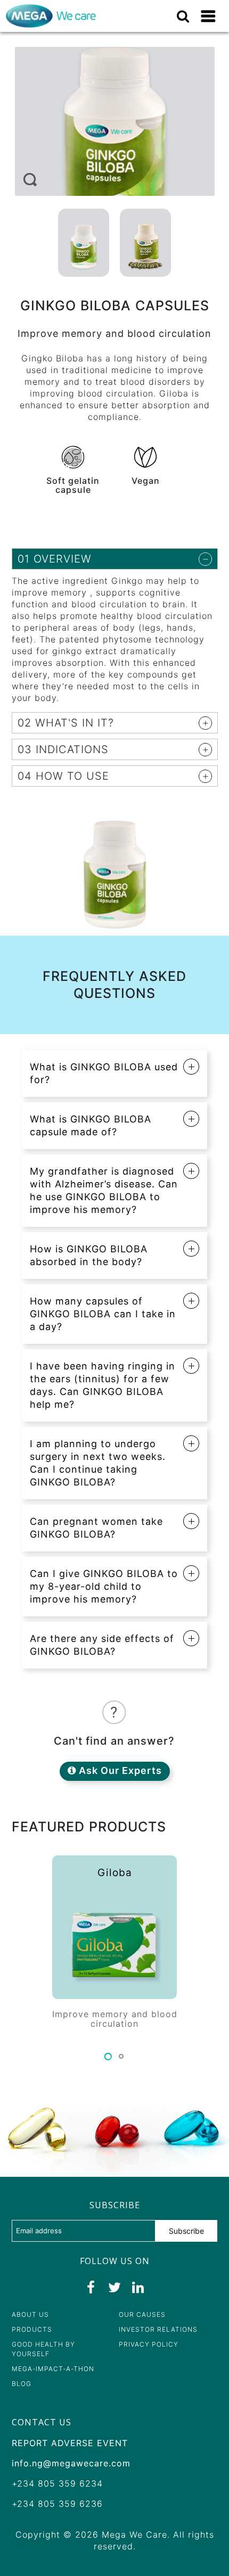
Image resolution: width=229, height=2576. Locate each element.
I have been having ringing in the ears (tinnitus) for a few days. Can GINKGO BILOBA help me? (103, 1385)
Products (32, 2329)
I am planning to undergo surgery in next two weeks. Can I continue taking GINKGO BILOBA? (98, 1463)
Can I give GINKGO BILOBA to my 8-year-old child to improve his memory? (104, 1586)
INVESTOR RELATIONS (158, 2329)
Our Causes (142, 2314)
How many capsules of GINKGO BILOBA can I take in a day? (103, 1314)
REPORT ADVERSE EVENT (70, 2443)
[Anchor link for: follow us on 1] (74, 2261)
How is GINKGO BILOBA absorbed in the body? (89, 1255)
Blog (22, 2384)
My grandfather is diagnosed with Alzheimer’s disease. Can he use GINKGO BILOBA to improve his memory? (104, 1190)
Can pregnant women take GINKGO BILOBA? (96, 1528)
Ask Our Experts (119, 1770)
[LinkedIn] (138, 2288)
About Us (30, 2314)
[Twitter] (114, 2288)
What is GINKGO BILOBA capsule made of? (91, 1125)
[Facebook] (91, 2288)
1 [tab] (108, 2056)
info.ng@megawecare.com (71, 2463)
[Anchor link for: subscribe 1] (84, 2205)
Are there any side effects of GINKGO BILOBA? (102, 1645)
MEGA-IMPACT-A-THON (53, 2369)
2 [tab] (121, 2056)
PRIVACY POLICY (149, 2344)
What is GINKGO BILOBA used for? (104, 1073)
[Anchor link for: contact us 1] (6, 2422)
